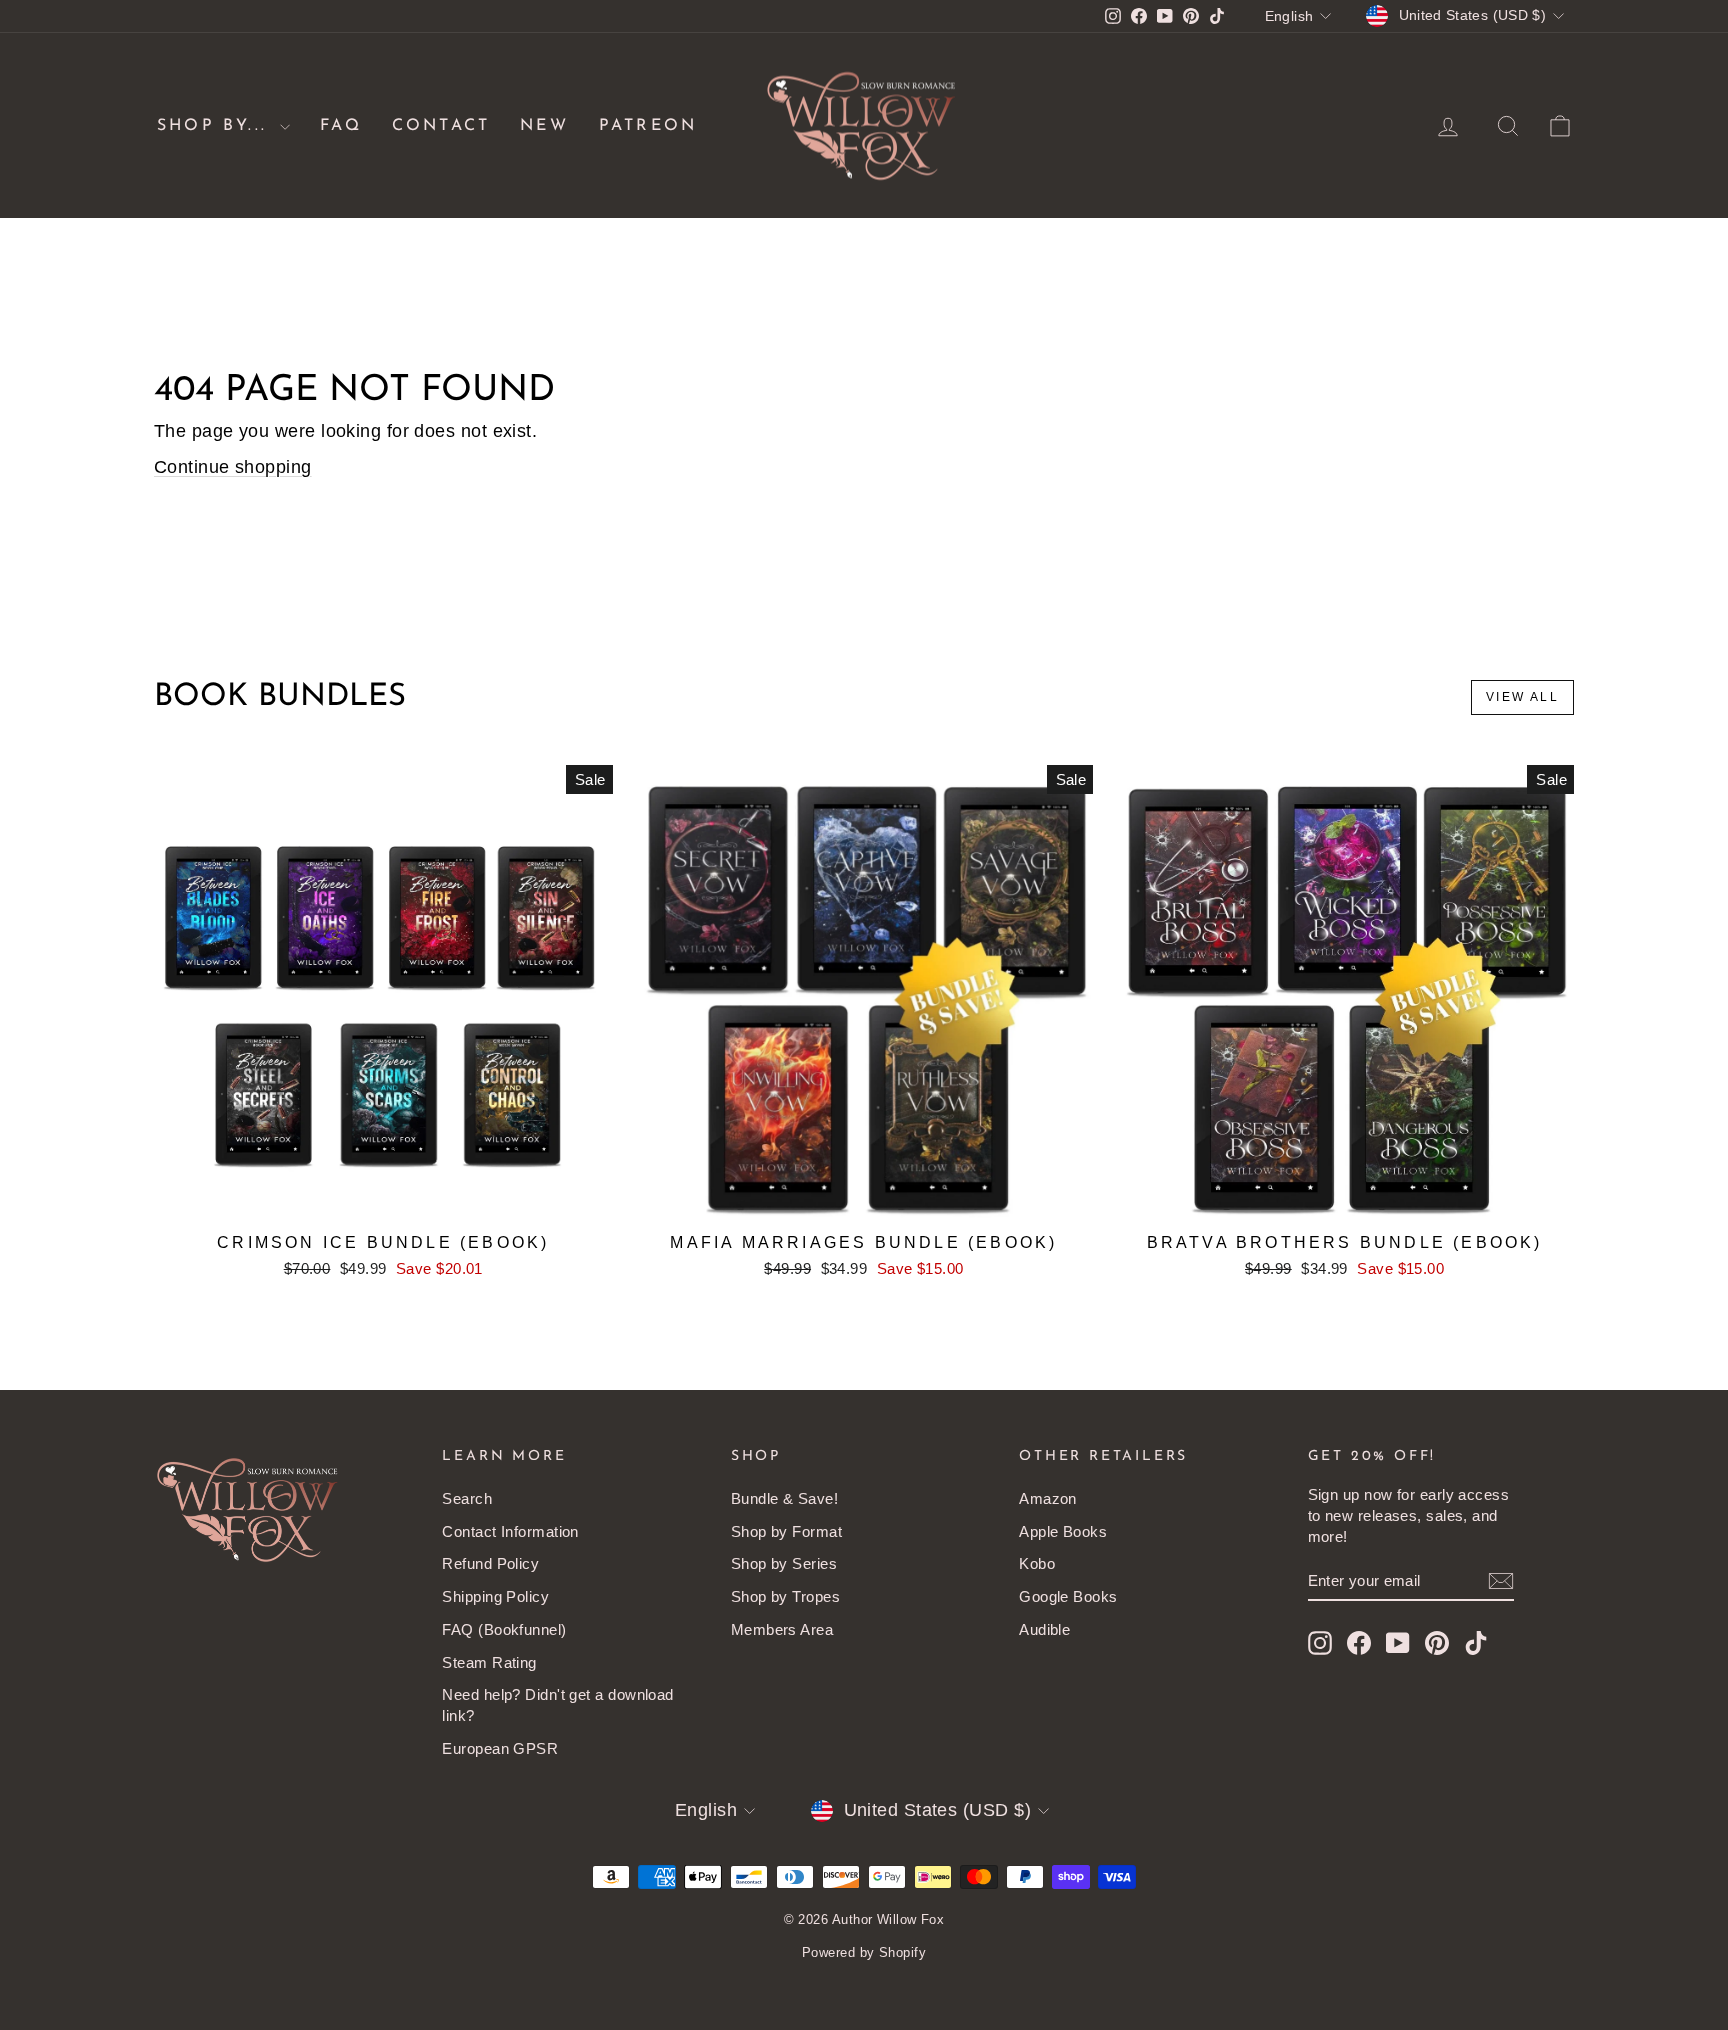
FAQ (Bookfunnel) (504, 1629)
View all (1522, 697)
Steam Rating (489, 1662)
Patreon (648, 126)
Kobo (1037, 1563)
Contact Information (510, 1531)
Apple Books (1063, 1531)
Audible (1044, 1629)
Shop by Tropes (785, 1596)
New (544, 126)
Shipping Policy (495, 1596)
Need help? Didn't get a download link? (557, 1705)
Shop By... (216, 126)
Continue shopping (233, 467)
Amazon (1048, 1498)
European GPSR (500, 1748)
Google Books (1068, 1596)
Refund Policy (490, 1563)
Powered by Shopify (864, 1952)
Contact (441, 126)
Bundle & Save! (784, 1498)
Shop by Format (786, 1531)
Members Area (782, 1629)
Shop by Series (784, 1563)
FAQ (341, 126)
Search (467, 1498)
